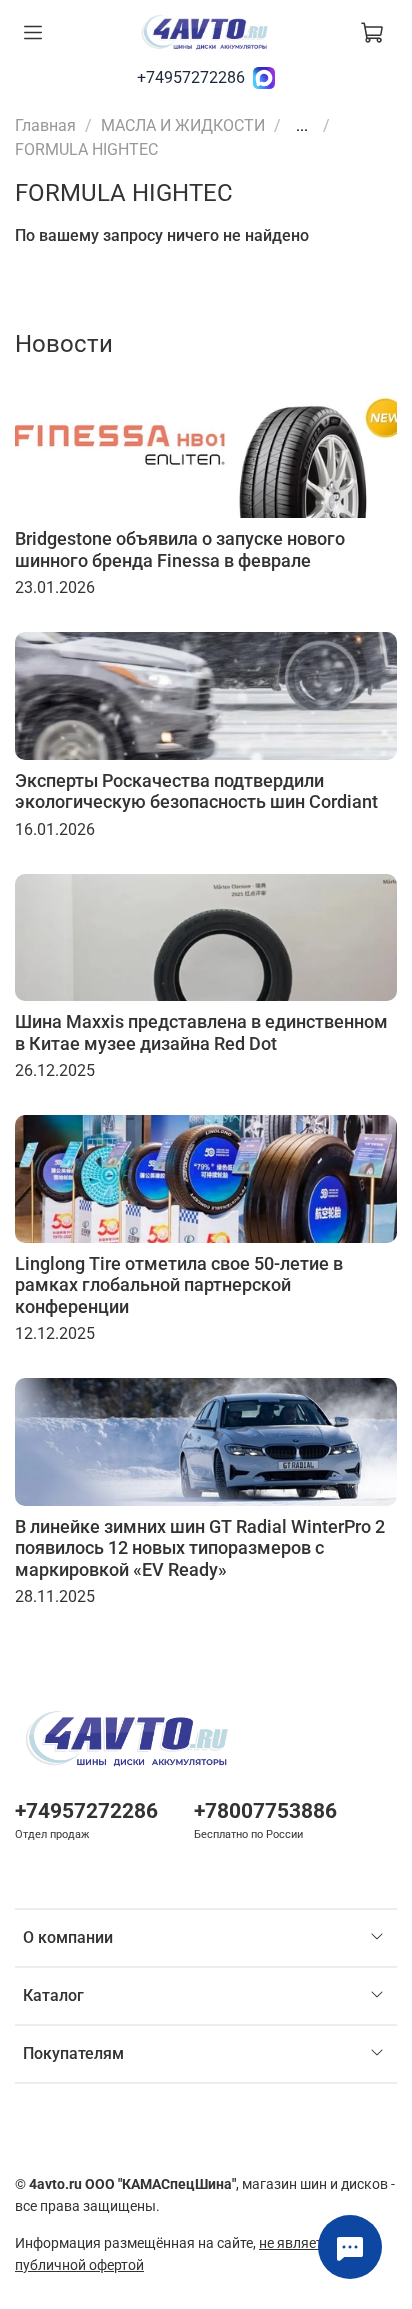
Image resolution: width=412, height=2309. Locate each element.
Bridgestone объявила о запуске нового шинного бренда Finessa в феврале (180, 549)
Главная (45, 125)
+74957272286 (191, 77)
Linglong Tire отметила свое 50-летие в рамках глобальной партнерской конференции (179, 1285)
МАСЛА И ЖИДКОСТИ (183, 125)
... (302, 126)
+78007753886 (265, 1811)
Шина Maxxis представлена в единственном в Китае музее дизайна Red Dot (201, 1032)
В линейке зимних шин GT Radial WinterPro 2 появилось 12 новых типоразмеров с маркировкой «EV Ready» (200, 1548)
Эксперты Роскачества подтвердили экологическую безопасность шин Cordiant (196, 791)
